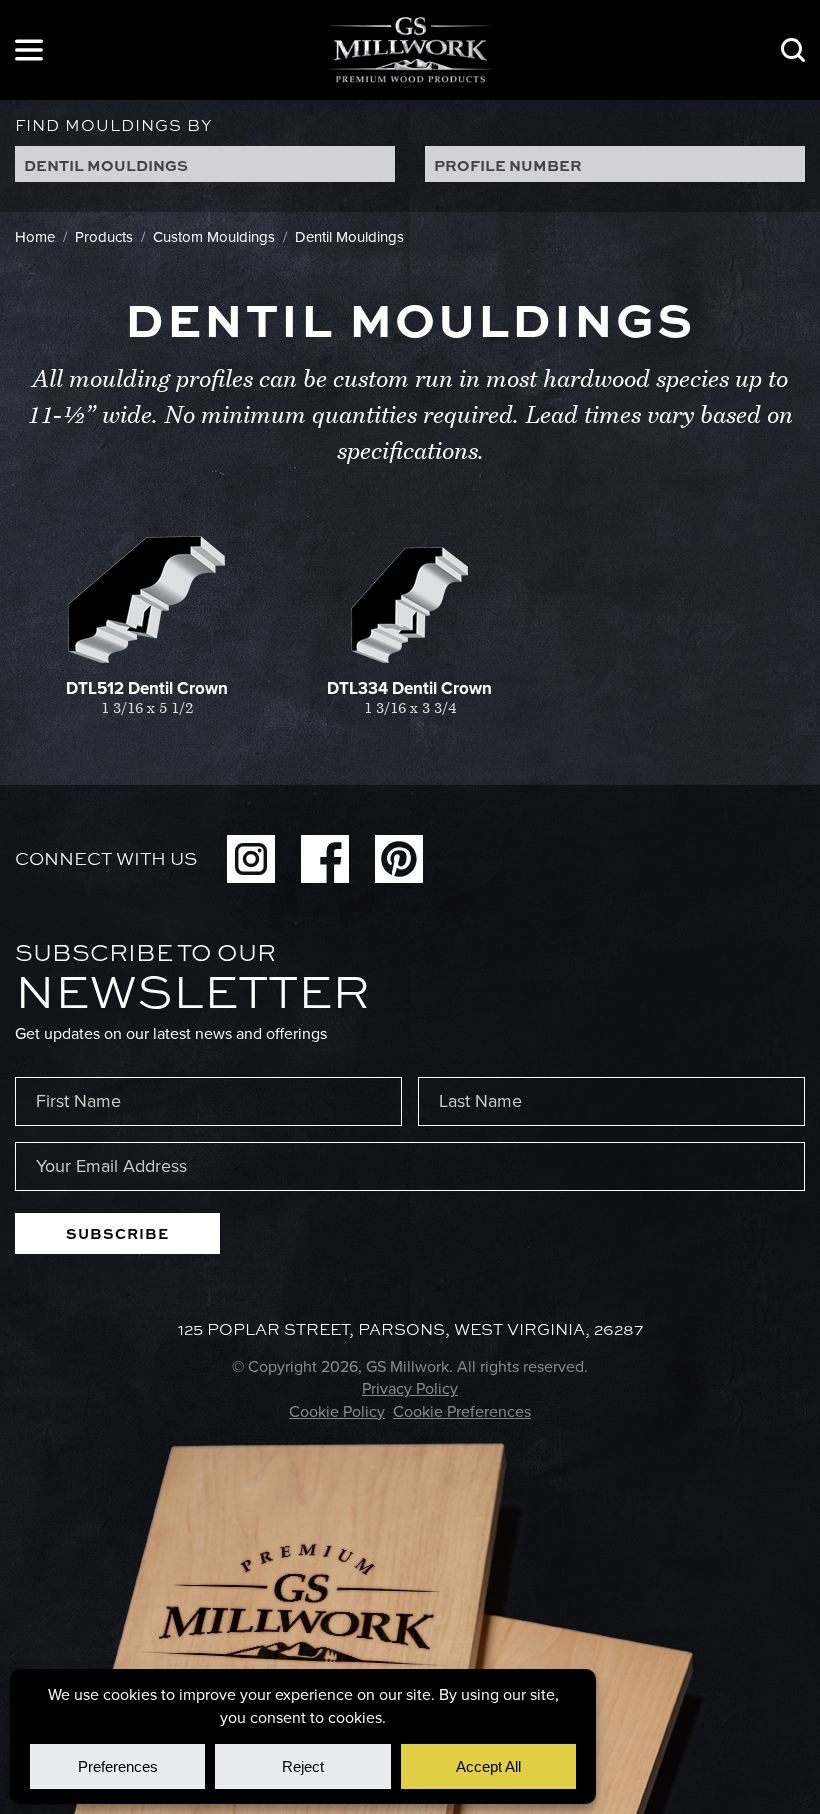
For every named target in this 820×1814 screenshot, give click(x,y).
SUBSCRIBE (117, 1233)
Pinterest (399, 859)
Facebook (325, 859)
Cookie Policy (337, 1411)
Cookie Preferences (462, 1411)
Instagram (251, 859)
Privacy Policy (410, 1388)
